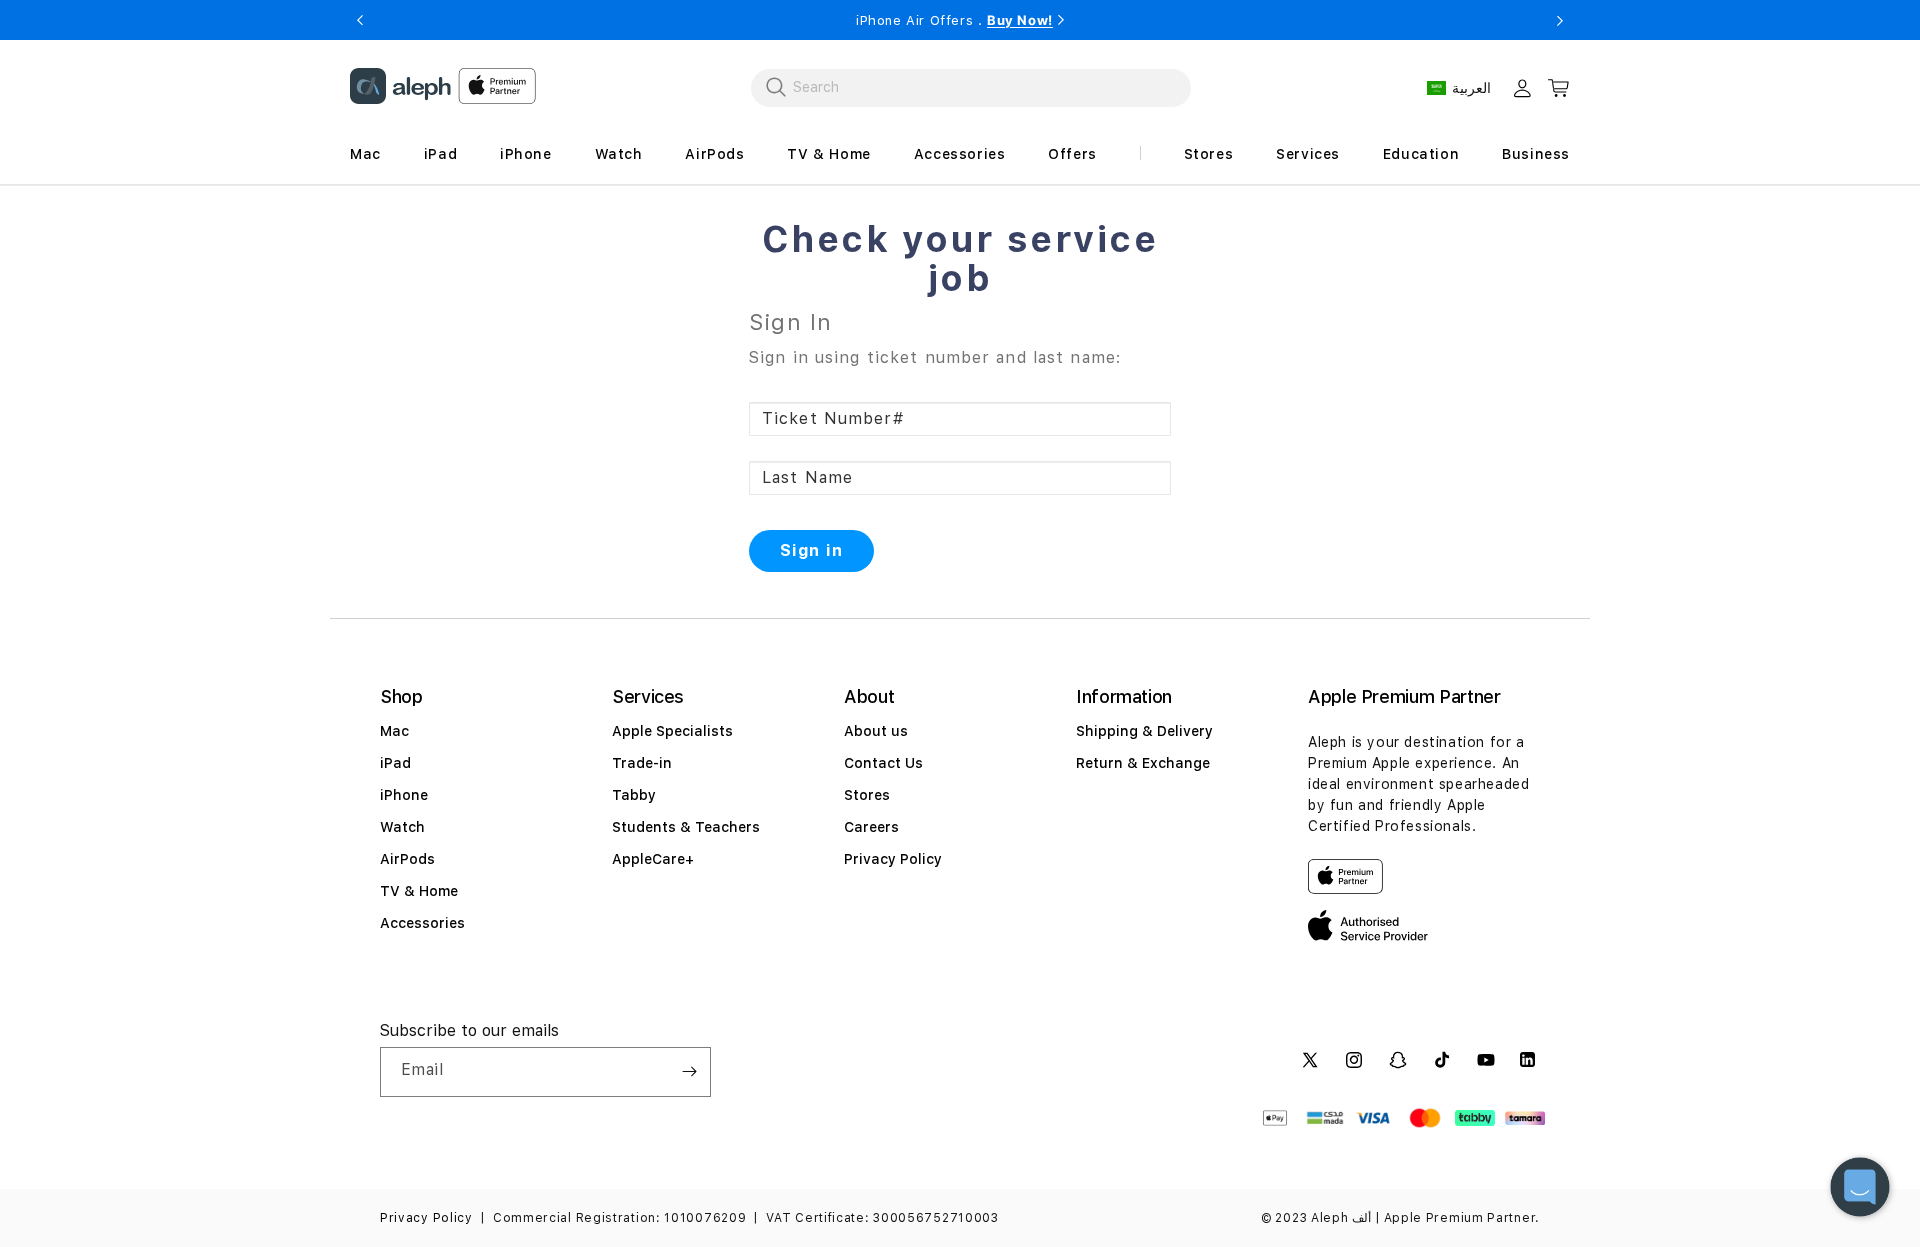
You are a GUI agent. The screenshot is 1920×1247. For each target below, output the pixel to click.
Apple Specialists (672, 731)
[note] (960, 355)
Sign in (811, 550)
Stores (867, 795)
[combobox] (971, 87)
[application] (1860, 1187)
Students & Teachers (686, 827)
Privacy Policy (893, 859)
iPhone (404, 795)
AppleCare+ (653, 859)
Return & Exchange (1143, 763)
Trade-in (642, 763)
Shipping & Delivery (1144, 731)
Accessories (422, 923)
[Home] (400, 86)
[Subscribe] (689, 1072)
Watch (402, 827)
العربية (1471, 88)
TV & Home (419, 891)
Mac (394, 731)
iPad (395, 763)
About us (876, 731)
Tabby (634, 795)
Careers (871, 827)
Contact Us (883, 763)
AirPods (407, 859)
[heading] (960, 259)
